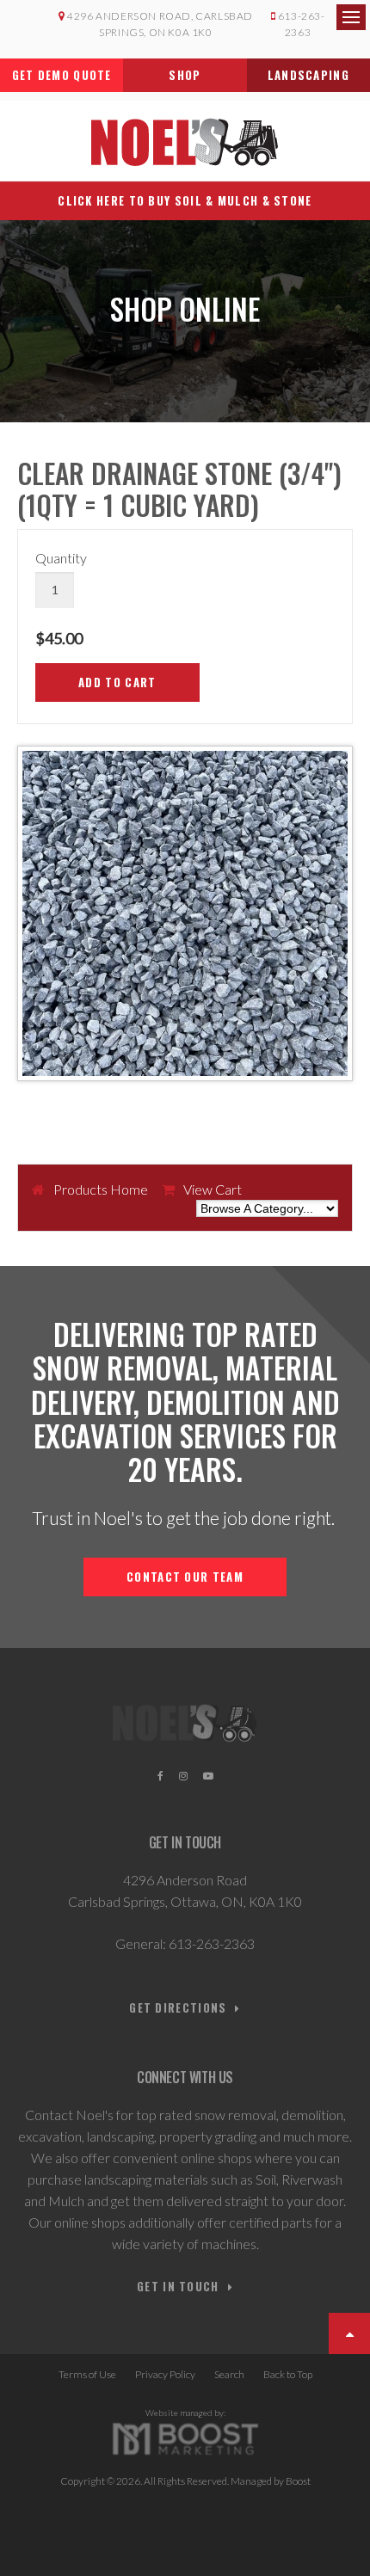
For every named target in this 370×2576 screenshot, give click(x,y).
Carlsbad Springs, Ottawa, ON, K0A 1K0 (185, 1901)
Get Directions (178, 2008)
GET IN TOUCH (178, 2287)
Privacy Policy (165, 2374)
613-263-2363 (212, 1943)
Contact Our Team (185, 1577)
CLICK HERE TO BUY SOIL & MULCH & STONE (185, 200)
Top (349, 2333)
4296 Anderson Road (185, 1880)
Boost (298, 2481)
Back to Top (288, 2374)
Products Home (101, 1189)
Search (229, 2374)
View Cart (213, 1189)
